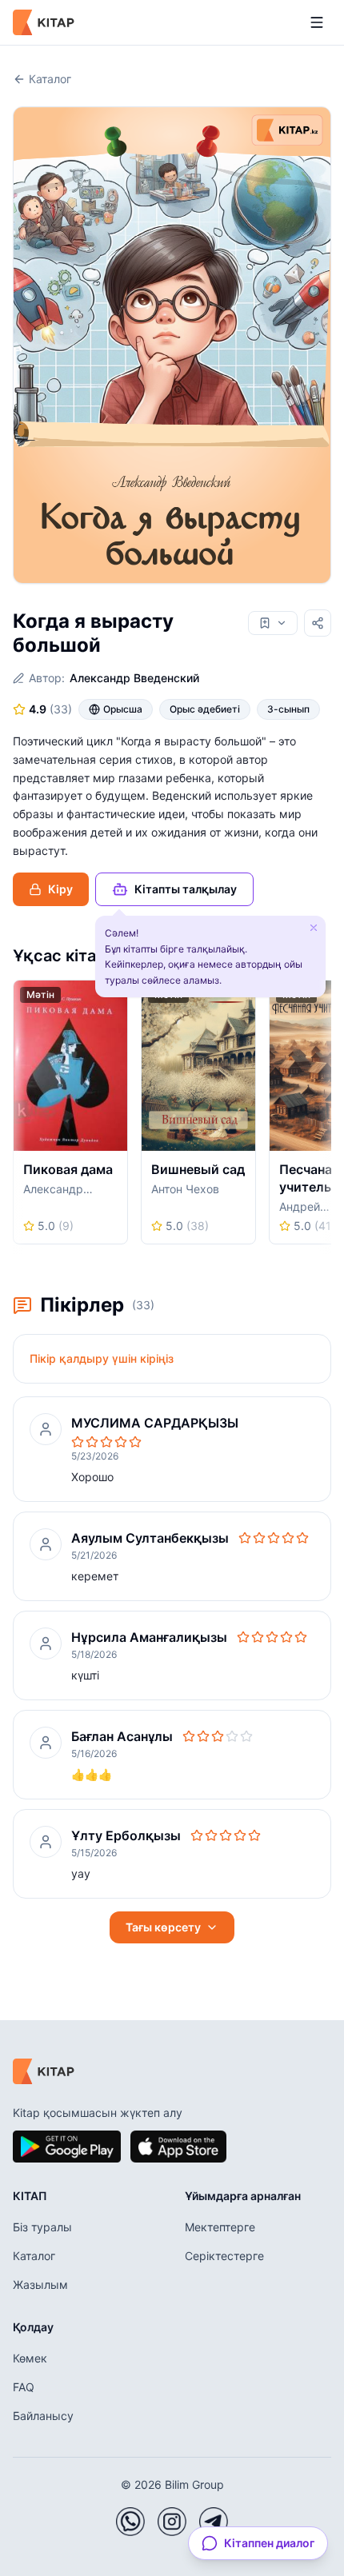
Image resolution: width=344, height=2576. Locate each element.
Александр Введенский (134, 678)
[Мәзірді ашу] (317, 22)
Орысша (123, 709)
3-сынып (288, 709)
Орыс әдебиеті (205, 709)
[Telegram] (214, 2522)
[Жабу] (314, 928)
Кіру (60, 889)
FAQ (24, 2387)
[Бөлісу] (318, 623)
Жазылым (40, 2284)
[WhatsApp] (130, 2522)
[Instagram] (172, 2522)
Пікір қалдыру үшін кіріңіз (102, 1358)
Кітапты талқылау (186, 889)
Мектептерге (220, 2227)
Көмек (30, 2358)
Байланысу (43, 2416)
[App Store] (178, 2147)
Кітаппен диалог (269, 2543)
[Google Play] (67, 2147)
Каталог (50, 79)
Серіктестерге (224, 2256)
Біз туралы (42, 2227)
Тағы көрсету (163, 1927)
